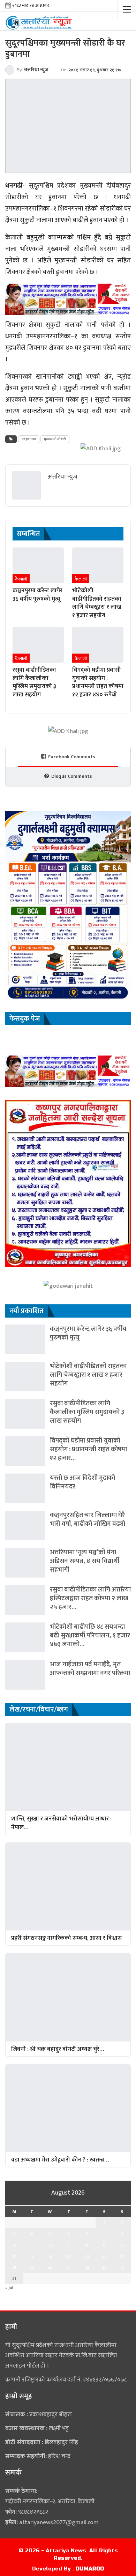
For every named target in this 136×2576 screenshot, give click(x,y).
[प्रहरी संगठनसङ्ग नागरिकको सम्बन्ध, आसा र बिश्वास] (68, 1886)
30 (122, 2267)
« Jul (9, 2288)
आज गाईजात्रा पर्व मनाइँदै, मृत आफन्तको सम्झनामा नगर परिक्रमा (90, 1669)
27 (69, 2267)
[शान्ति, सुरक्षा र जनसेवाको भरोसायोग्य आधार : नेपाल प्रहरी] (68, 1767)
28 (87, 2267)
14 (87, 2245)
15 (104, 2245)
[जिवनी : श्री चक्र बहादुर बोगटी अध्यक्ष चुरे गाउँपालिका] (68, 1997)
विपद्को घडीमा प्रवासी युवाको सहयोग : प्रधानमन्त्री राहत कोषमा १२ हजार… (88, 1449)
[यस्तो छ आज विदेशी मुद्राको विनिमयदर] (25, 1488)
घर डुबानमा (29, 439)
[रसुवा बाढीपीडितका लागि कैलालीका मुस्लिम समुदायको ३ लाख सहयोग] (38, 645)
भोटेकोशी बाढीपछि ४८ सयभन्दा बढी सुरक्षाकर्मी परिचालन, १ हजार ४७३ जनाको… (90, 1635)
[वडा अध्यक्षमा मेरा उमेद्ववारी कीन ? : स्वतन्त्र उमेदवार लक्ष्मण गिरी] (68, 2108)
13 (69, 2245)
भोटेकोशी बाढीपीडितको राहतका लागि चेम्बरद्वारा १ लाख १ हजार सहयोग (88, 1375)
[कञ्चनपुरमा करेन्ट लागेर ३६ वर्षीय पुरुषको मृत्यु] (38, 565)
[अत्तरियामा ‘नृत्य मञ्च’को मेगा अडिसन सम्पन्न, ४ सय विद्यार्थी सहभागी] (25, 1563)
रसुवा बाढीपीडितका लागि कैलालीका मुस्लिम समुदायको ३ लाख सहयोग (87, 1412)
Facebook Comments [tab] (72, 757)
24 (14, 2267)
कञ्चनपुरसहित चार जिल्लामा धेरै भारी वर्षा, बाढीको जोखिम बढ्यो (88, 1519)
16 (122, 2245)
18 (32, 2256)
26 (50, 2267)
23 (122, 2256)
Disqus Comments (72, 776)
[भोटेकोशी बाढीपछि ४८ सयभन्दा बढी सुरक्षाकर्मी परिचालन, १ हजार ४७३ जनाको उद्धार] (25, 1637)
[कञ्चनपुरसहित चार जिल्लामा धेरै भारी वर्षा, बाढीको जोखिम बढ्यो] (25, 1526)
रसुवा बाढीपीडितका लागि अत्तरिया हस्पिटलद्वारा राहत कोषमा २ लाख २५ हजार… (90, 1598)
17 (14, 2256)
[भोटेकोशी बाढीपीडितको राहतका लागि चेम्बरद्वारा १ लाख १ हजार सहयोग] (98, 565)
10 (14, 2245)
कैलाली (21, 579)
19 (50, 2256)
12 (50, 2245)
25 (32, 2267)
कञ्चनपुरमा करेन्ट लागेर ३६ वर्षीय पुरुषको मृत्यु (88, 1333)
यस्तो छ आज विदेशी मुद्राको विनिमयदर (82, 1482)
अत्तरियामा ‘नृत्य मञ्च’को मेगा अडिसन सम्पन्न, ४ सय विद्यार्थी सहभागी (85, 1561)
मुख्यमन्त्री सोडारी (55, 439)
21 (87, 2256)
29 (104, 2267)
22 (104, 2256)
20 (69, 2256)
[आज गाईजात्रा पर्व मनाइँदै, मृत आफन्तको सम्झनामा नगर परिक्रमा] (25, 1675)
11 (32, 2245)
